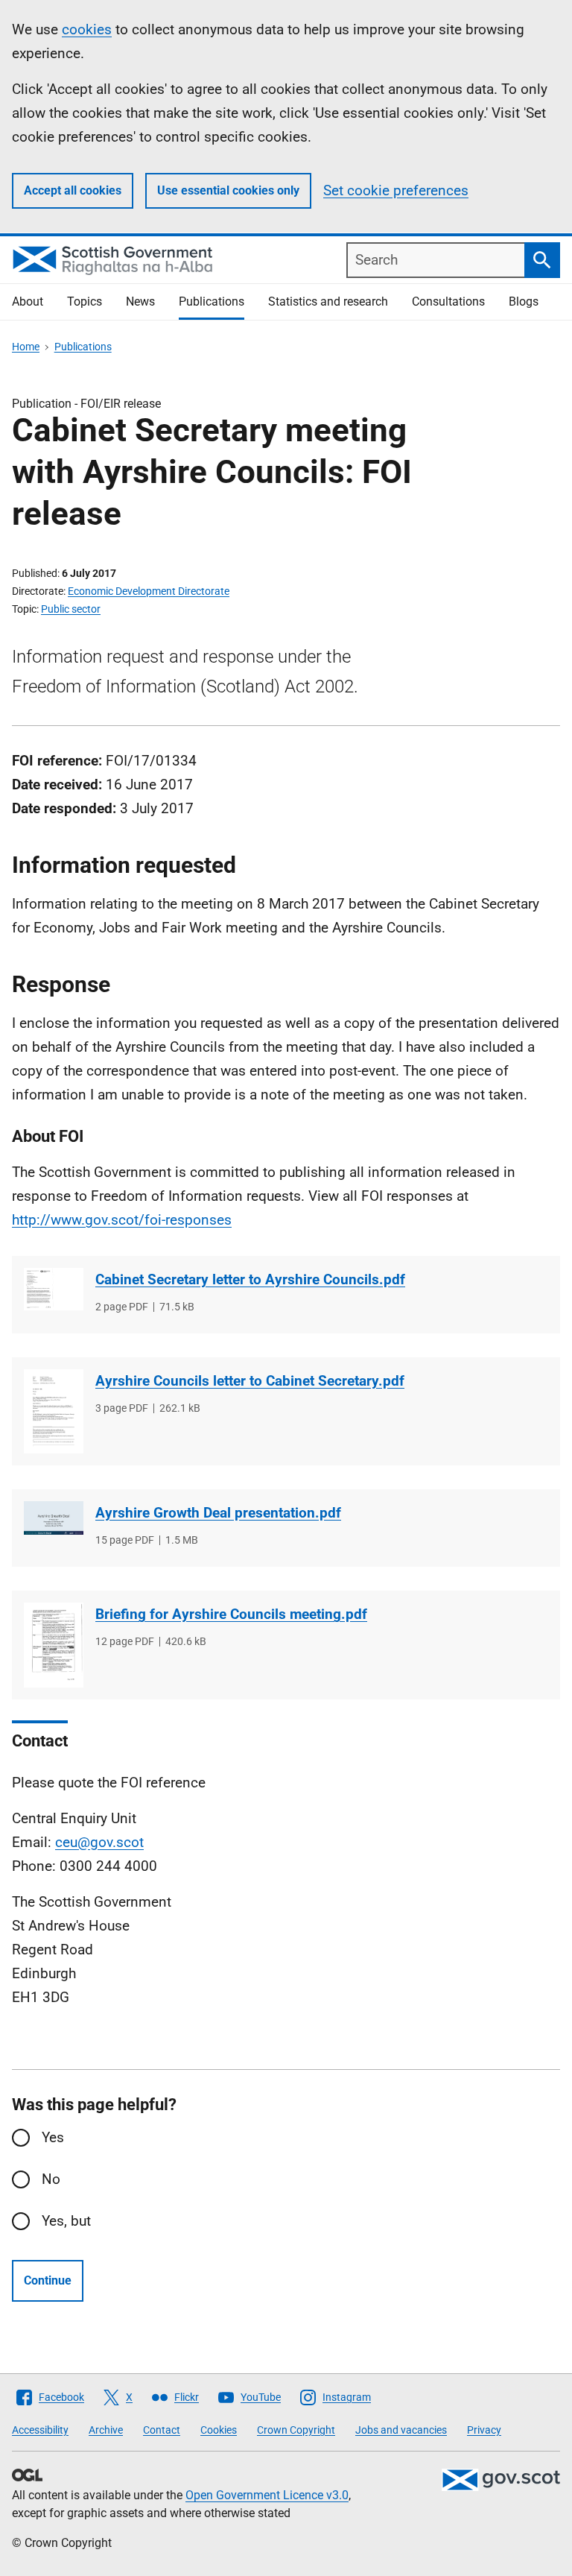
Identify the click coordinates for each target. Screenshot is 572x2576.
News (140, 302)
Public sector (71, 609)
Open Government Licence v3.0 (267, 2495)
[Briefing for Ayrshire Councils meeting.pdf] (54, 1645)
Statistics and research (328, 302)
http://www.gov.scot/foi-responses (122, 1220)
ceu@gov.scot (99, 1842)
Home (26, 347)
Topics (85, 302)
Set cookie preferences (396, 190)
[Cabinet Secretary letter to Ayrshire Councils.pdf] (54, 1289)
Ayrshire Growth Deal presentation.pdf (218, 1513)
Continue (48, 2280)
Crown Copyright (296, 2430)
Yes (53, 2137)
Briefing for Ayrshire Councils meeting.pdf (231, 1614)
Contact (162, 2430)
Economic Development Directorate (149, 591)
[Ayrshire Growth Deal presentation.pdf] (54, 1518)
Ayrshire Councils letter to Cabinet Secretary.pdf (250, 1381)
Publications (212, 302)
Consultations (448, 302)
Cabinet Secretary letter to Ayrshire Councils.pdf (250, 1279)
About (28, 302)
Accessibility (40, 2430)
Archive (106, 2430)
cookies (87, 29)
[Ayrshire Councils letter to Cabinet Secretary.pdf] (54, 1411)
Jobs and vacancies (401, 2430)
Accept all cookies (73, 190)
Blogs (524, 302)
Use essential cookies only (228, 190)
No (51, 2179)
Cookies (219, 2430)
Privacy (484, 2430)
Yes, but (66, 2221)
